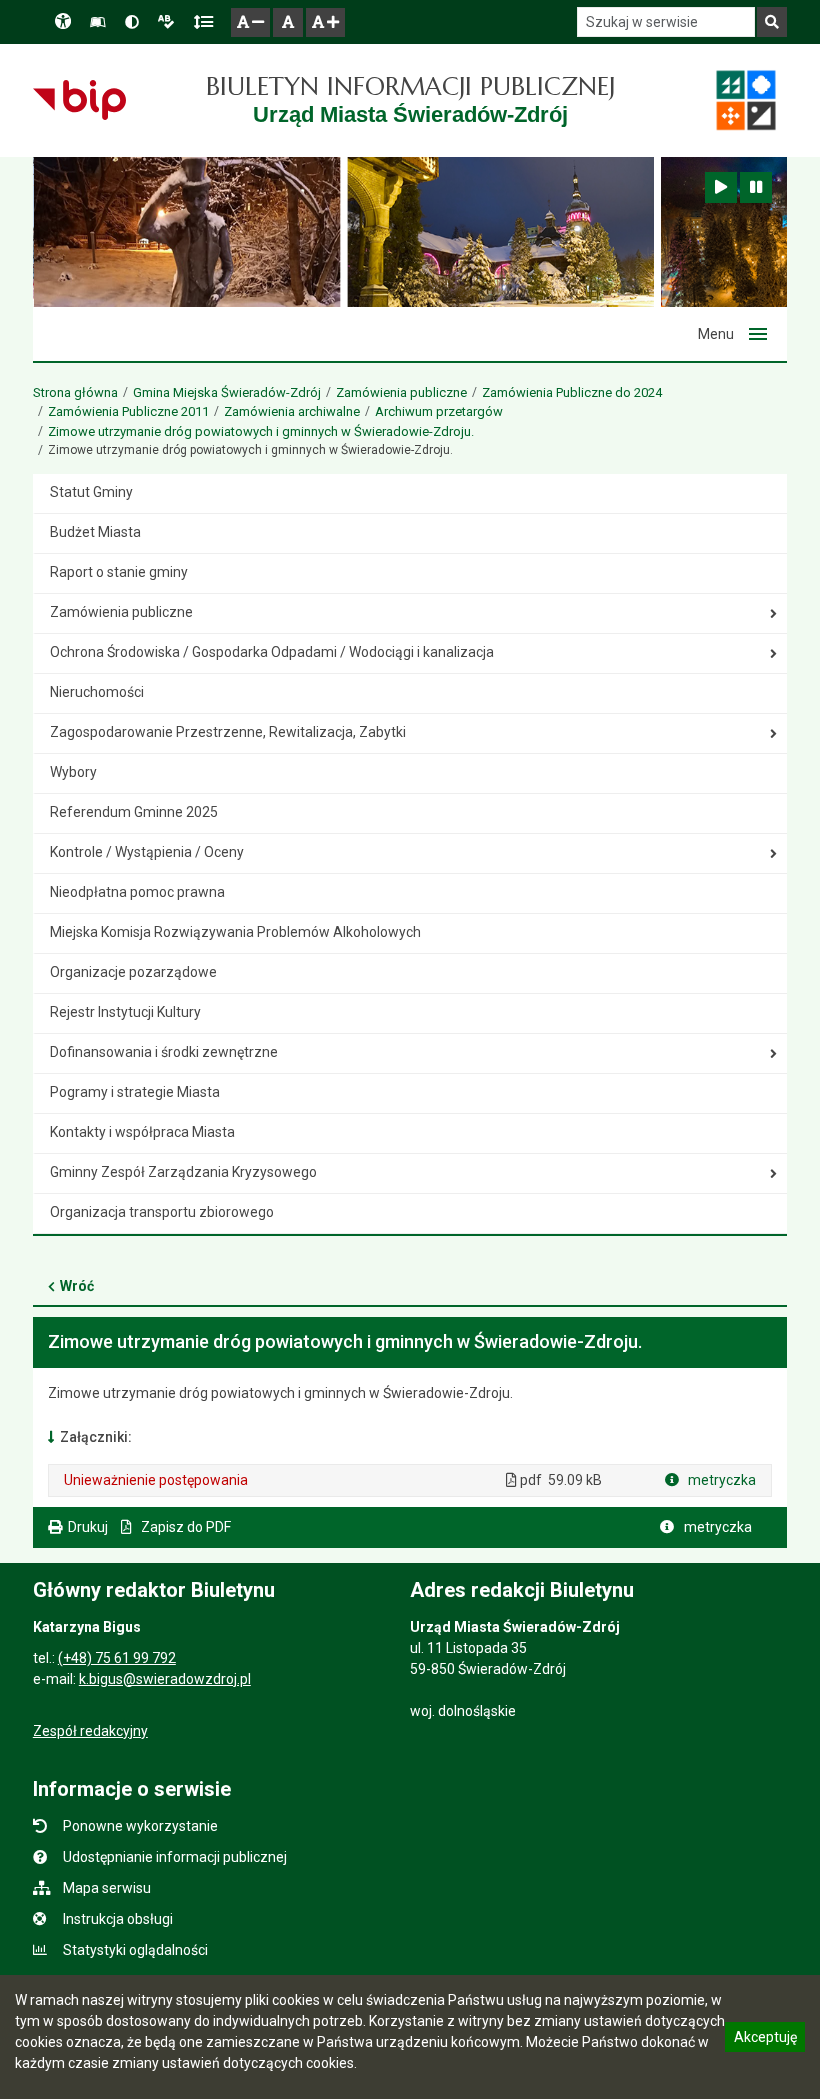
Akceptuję (765, 2040)
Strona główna (75, 392)
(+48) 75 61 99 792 (117, 1658)
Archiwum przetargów (439, 411)
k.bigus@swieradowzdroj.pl (165, 1679)
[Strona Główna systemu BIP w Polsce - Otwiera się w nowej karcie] (79, 100)
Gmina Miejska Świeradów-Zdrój (227, 392)
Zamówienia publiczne (401, 392)
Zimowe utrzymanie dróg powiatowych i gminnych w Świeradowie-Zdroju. (261, 431)
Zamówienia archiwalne (292, 411)
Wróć (77, 1286)
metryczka (720, 1480)
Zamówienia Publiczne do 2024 (572, 392)
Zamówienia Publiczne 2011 (128, 411)
